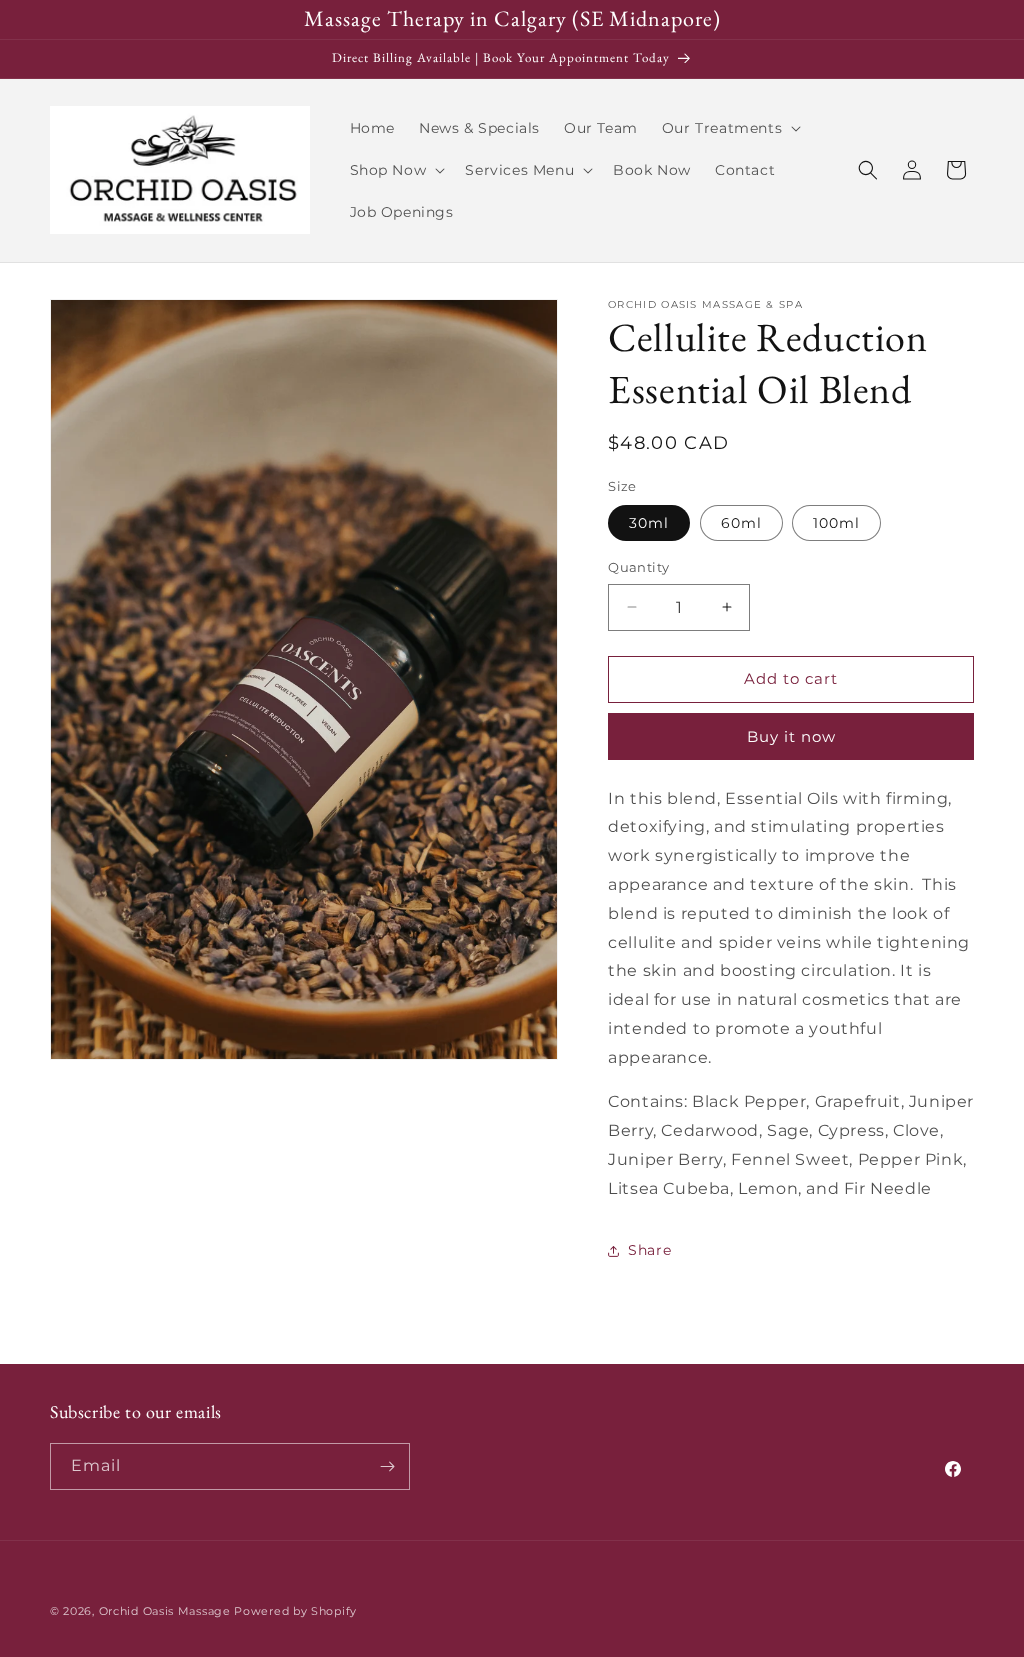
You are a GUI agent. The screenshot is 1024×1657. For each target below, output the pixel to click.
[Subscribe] (387, 1466)
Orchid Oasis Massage (165, 1611)
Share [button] (649, 1250)
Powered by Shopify (295, 1611)
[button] (729, 128)
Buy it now (791, 736)
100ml (836, 523)
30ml (649, 523)
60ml (741, 523)
